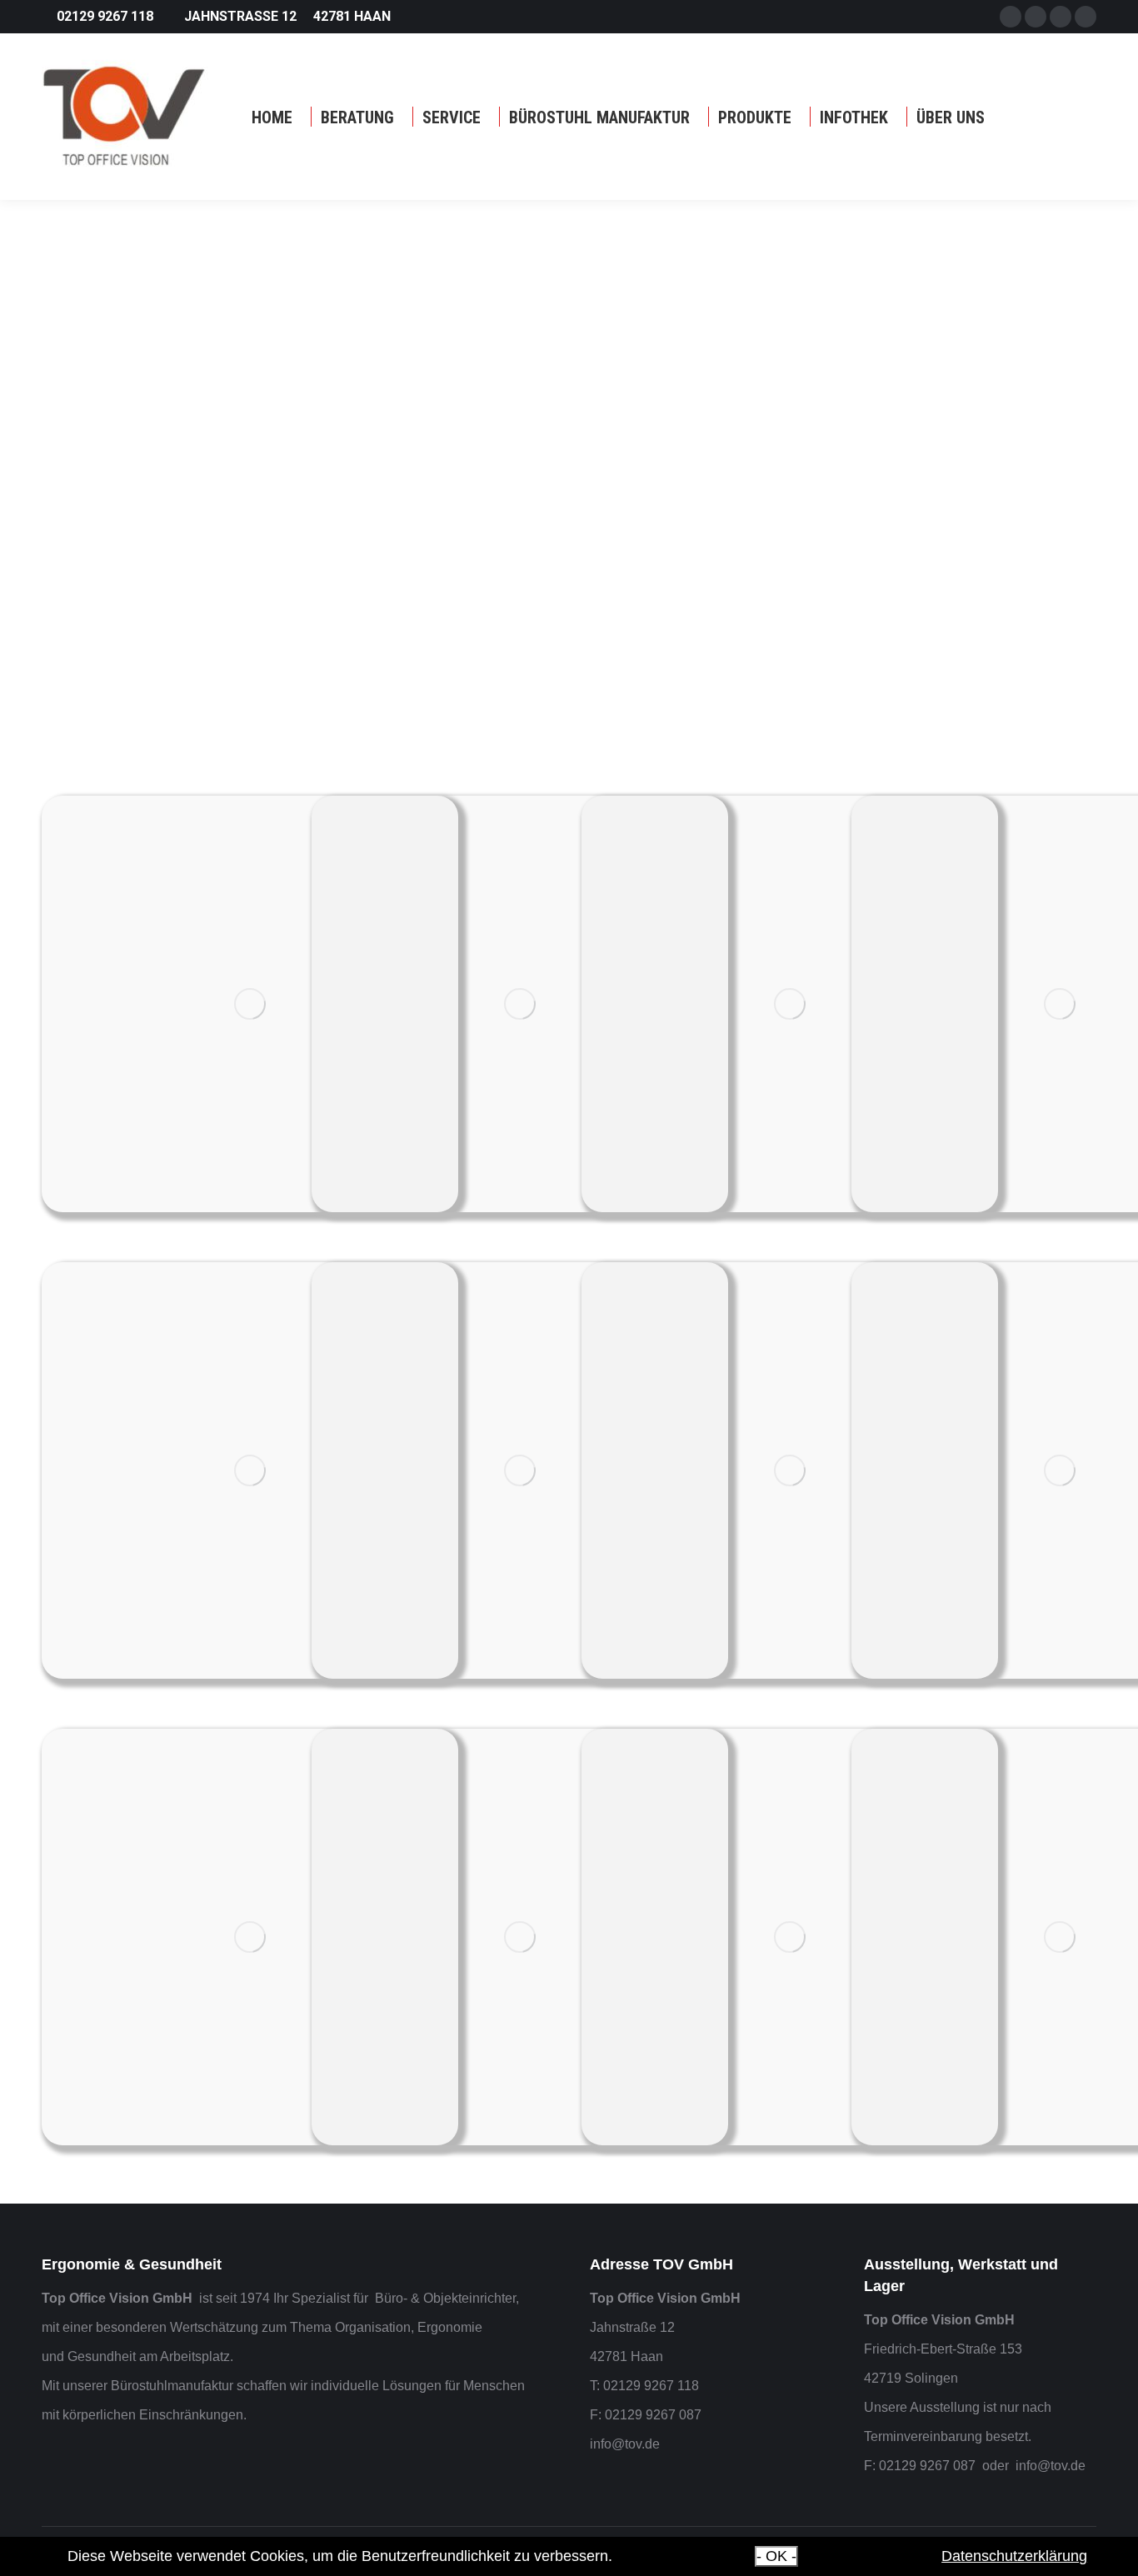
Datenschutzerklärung (1014, 2556)
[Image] (250, 1004)
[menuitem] (272, 117)
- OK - (776, 2556)
